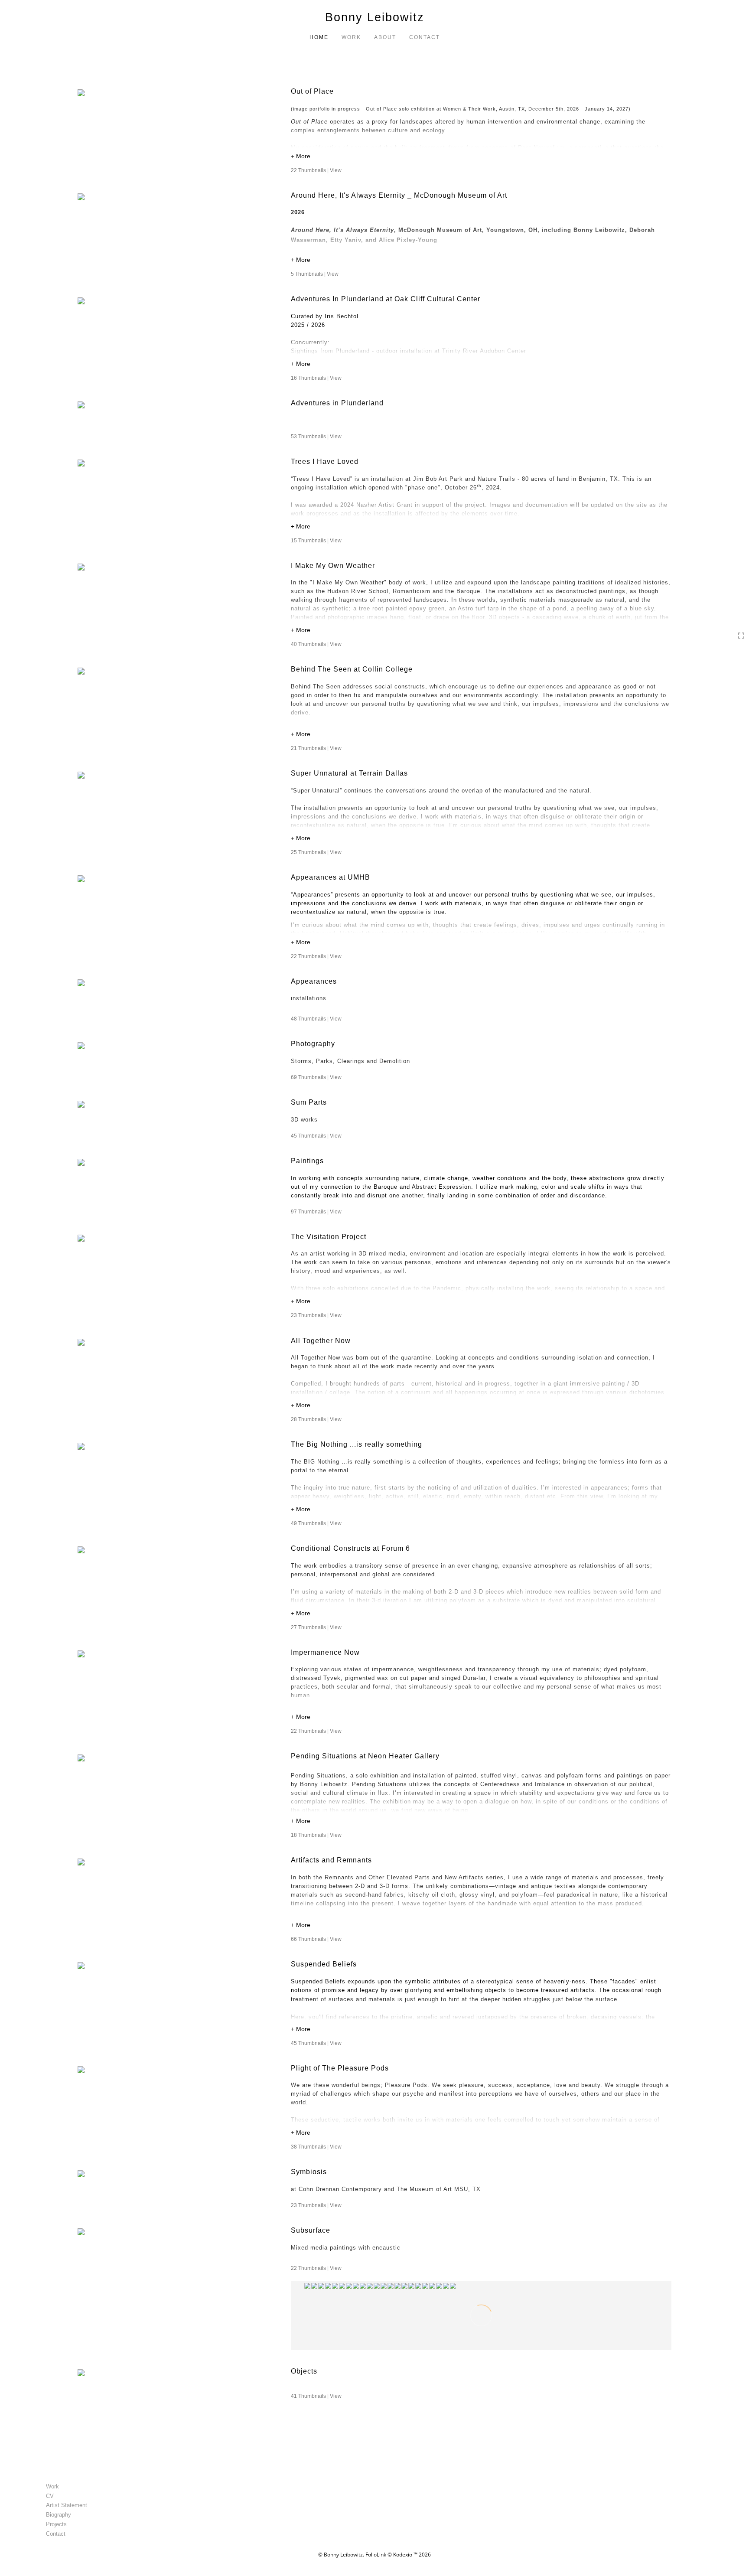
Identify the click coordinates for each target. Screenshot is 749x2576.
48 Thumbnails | (316, 1019)
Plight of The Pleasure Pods (340, 2068)
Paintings (307, 1161)
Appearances (314, 981)
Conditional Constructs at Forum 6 (352, 1548)
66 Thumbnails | (316, 1939)
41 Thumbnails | (316, 2396)
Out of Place (312, 91)
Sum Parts (309, 1102)
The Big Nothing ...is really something (357, 1444)
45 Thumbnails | (316, 1136)
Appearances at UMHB (331, 877)
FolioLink (376, 2555)
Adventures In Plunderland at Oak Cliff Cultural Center (386, 299)
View (336, 170)
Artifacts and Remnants (331, 1860)
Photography (313, 1044)
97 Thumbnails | (316, 1212)
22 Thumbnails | (316, 170)
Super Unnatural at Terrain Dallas (349, 773)
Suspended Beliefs (324, 1964)
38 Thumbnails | (316, 2147)
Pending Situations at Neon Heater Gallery (366, 1756)
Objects (304, 2371)
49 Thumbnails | (316, 1523)
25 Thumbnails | (316, 852)
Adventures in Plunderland (337, 403)
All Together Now (321, 1341)
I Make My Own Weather (333, 566)
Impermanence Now (325, 1652)
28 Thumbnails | (316, 1419)
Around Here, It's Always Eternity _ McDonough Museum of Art (399, 195)
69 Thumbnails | (316, 1077)
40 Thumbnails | (316, 644)
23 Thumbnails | (316, 1315)
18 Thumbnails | (316, 1835)
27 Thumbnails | (316, 1627)
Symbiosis (309, 2172)
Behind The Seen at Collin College (352, 669)
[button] (481, 157)
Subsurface (311, 2230)
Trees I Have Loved (325, 461)
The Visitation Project (329, 1237)
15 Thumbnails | (316, 541)
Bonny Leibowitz (375, 17)
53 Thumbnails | (316, 437)
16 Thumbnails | (316, 378)
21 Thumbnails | (316, 748)
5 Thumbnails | (315, 274)
